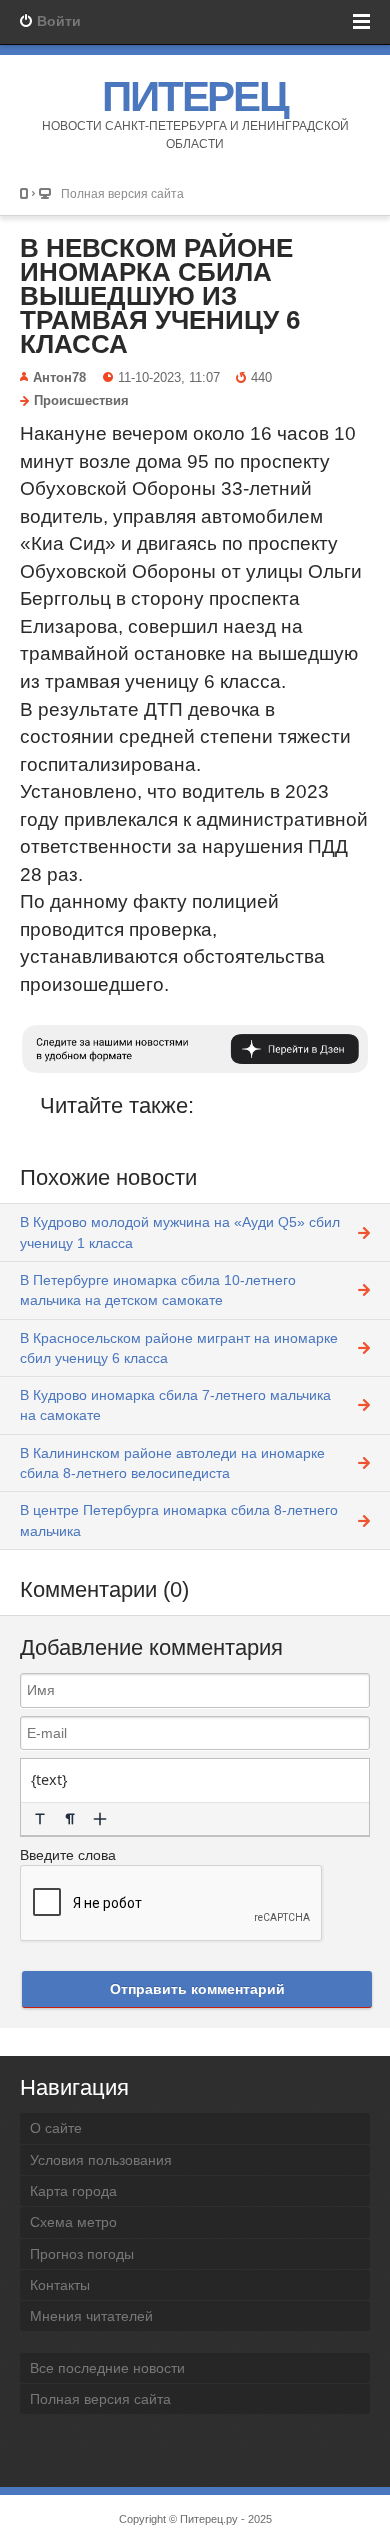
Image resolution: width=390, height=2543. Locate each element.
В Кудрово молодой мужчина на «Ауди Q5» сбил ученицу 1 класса (180, 1232)
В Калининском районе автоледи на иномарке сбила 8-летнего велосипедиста (172, 1463)
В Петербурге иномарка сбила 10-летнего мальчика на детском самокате (158, 1290)
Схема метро (73, 2222)
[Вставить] (100, 1819)
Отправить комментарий (197, 1989)
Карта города (73, 2191)
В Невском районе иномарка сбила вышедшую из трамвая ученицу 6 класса (160, 296)
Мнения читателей (91, 2316)
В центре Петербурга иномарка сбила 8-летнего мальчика (179, 1520)
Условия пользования (101, 2160)
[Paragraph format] (70, 1819)
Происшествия (81, 401)
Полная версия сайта (122, 193)
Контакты (60, 2285)
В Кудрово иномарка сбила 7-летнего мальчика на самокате (175, 1405)
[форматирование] (40, 1819)
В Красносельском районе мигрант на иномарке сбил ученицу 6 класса (179, 1348)
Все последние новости (107, 2368)
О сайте (56, 2128)
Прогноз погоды (82, 2254)
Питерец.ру (209, 2519)
